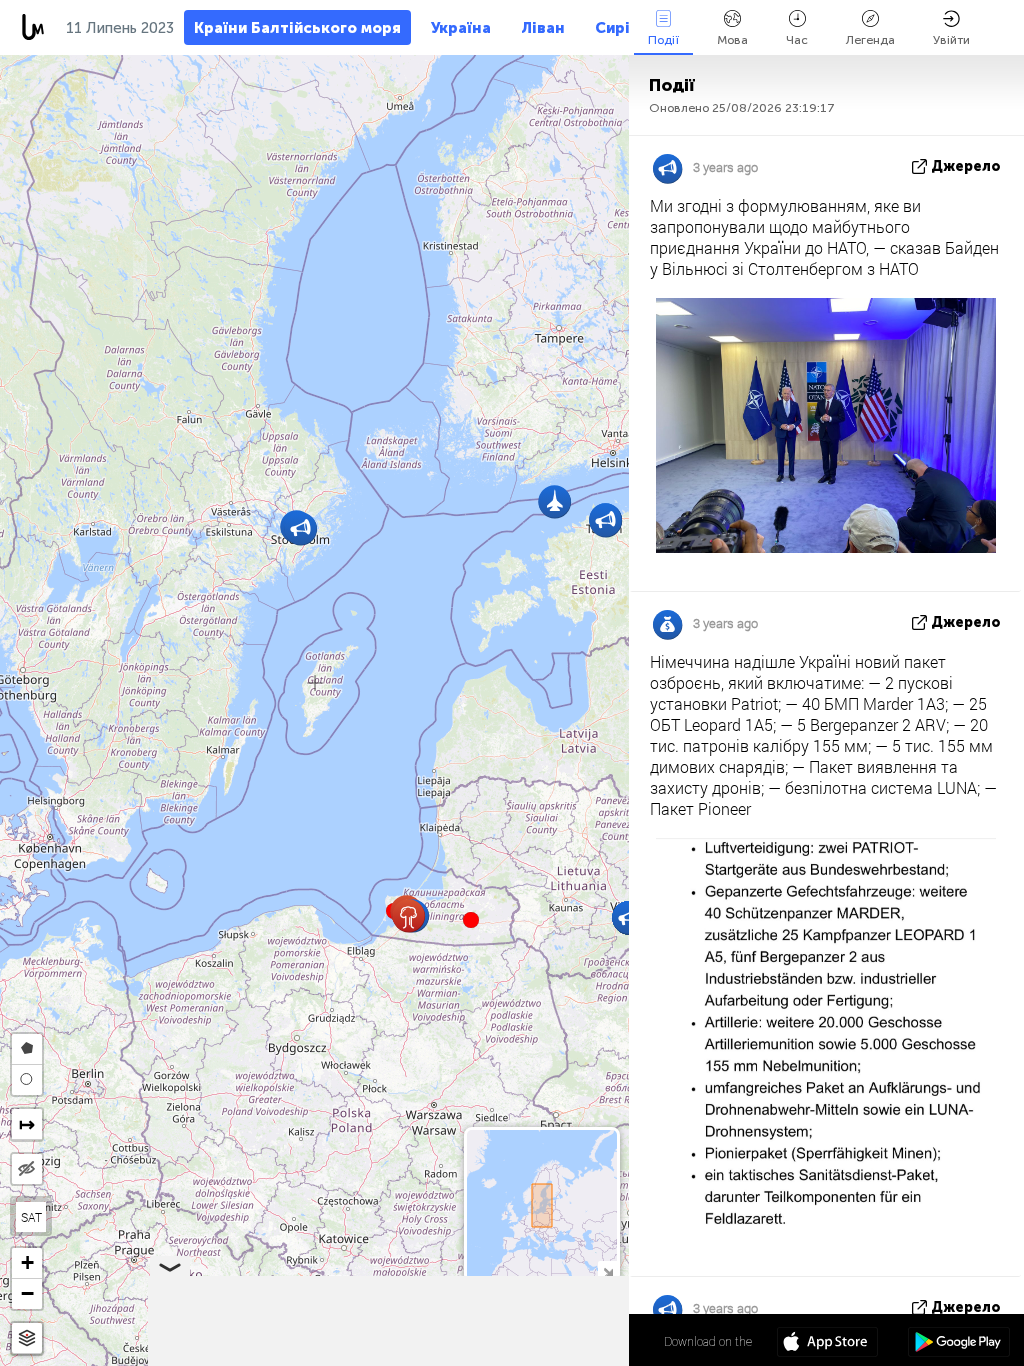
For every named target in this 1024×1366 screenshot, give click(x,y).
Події (663, 40)
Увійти (951, 40)
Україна (461, 28)
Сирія (617, 28)
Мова (732, 40)
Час (797, 40)
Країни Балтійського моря (297, 28)
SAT (31, 1217)
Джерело (966, 166)
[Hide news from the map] (27, 1169)
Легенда (870, 40)
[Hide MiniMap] (607, 1270)
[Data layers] (27, 1338)
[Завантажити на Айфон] (827, 1344)
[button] (471, 920)
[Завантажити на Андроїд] (958, 1344)
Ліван (543, 28)
